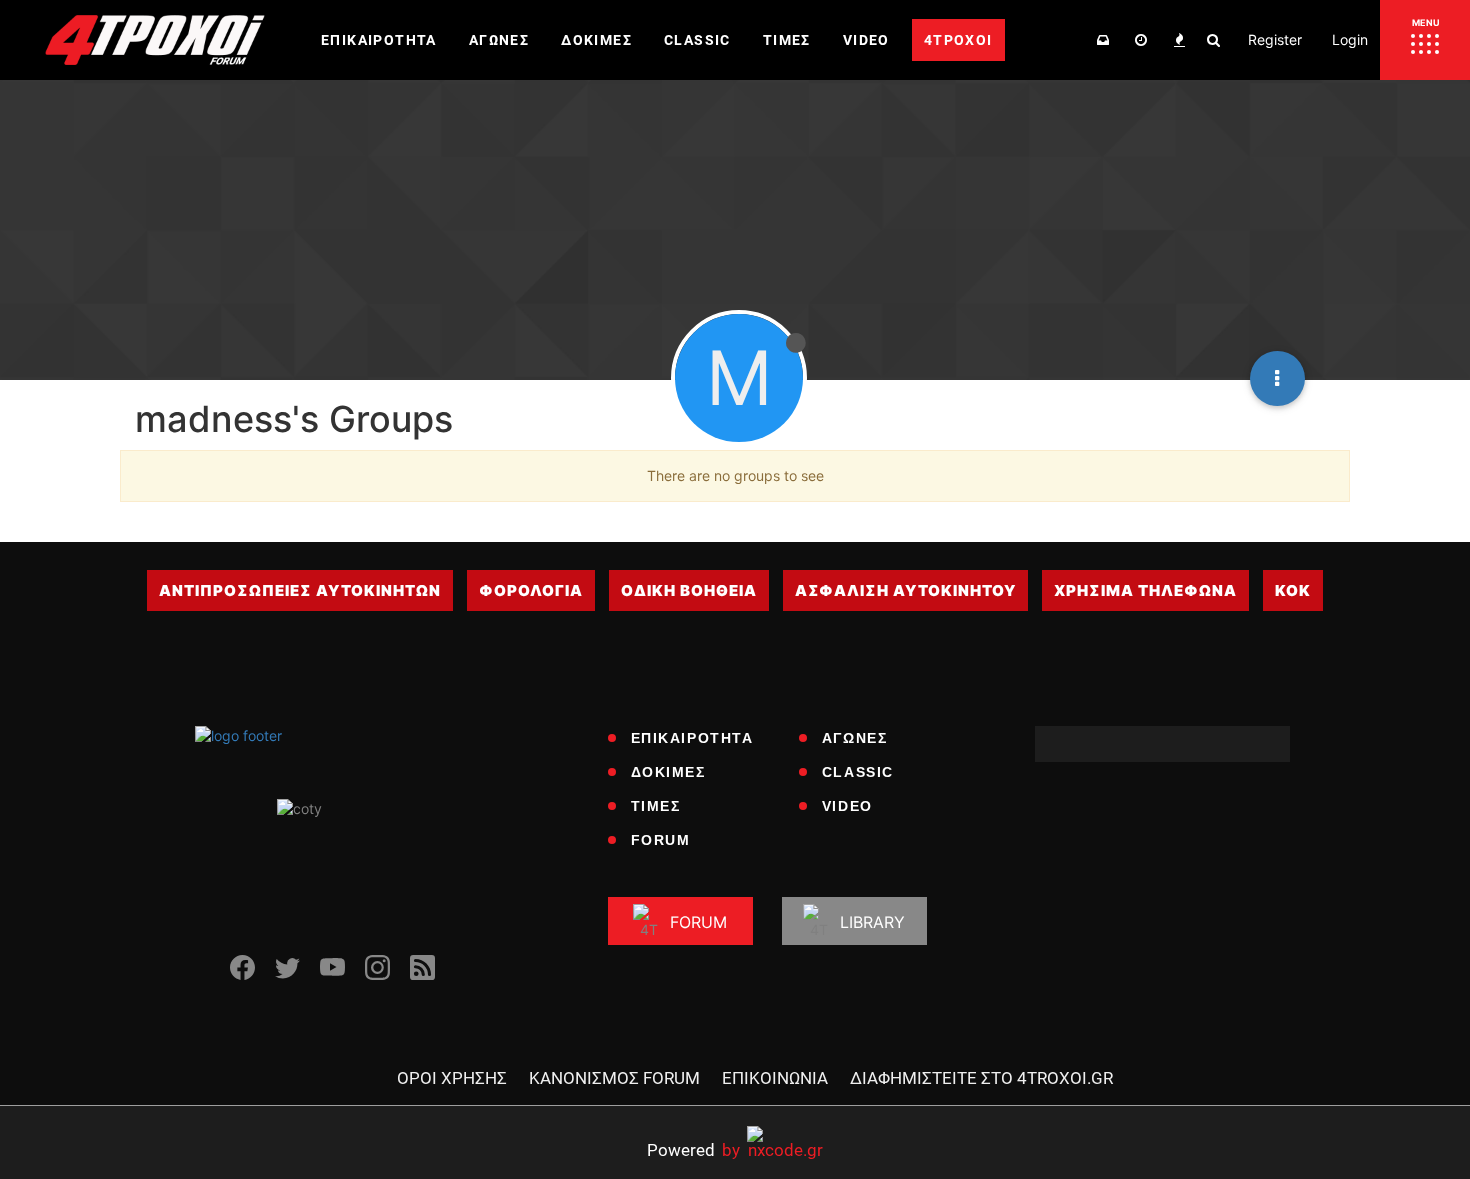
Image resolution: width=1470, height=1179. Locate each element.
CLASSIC (858, 772)
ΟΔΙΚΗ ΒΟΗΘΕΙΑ (689, 590)
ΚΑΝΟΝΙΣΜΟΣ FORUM (614, 1078)
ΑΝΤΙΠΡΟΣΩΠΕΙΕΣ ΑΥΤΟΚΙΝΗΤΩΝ (300, 590)
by (693, 1149)
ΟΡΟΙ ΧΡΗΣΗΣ (452, 1078)
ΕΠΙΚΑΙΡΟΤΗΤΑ (692, 738)
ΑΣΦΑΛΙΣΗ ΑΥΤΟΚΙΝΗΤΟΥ (905, 590)
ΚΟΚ (1293, 590)
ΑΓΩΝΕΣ (855, 738)
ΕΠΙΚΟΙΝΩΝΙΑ (775, 1078)
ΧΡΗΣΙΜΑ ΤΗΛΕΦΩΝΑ (1145, 590)
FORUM (661, 840)
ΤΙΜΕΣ (656, 806)
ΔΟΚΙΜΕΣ (668, 772)
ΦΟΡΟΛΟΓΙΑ (531, 590)
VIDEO (847, 806)
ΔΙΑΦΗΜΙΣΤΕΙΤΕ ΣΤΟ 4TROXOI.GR (981, 1078)
